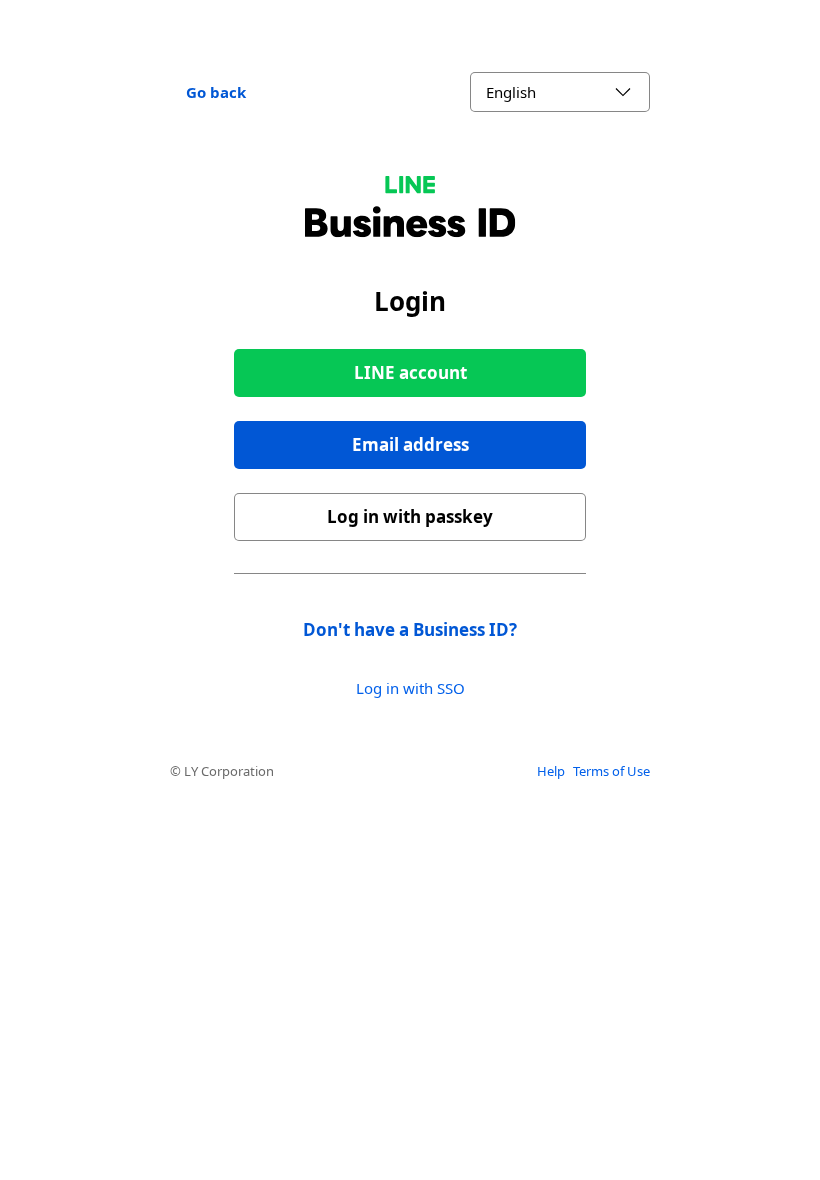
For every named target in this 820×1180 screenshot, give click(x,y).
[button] (410, 445)
